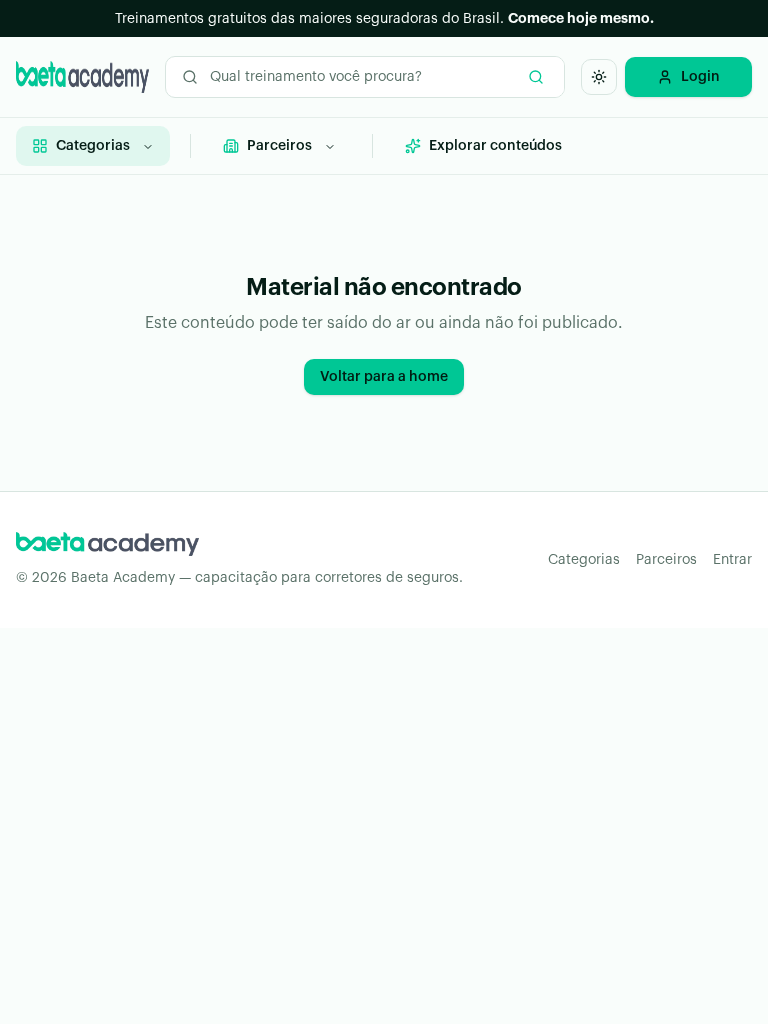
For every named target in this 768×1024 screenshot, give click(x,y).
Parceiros (279, 146)
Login (700, 77)
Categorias (93, 146)
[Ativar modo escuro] (599, 77)
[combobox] (365, 77)
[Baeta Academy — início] (82, 77)
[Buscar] (536, 77)
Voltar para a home (384, 377)
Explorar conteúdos (495, 146)
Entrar (732, 560)
